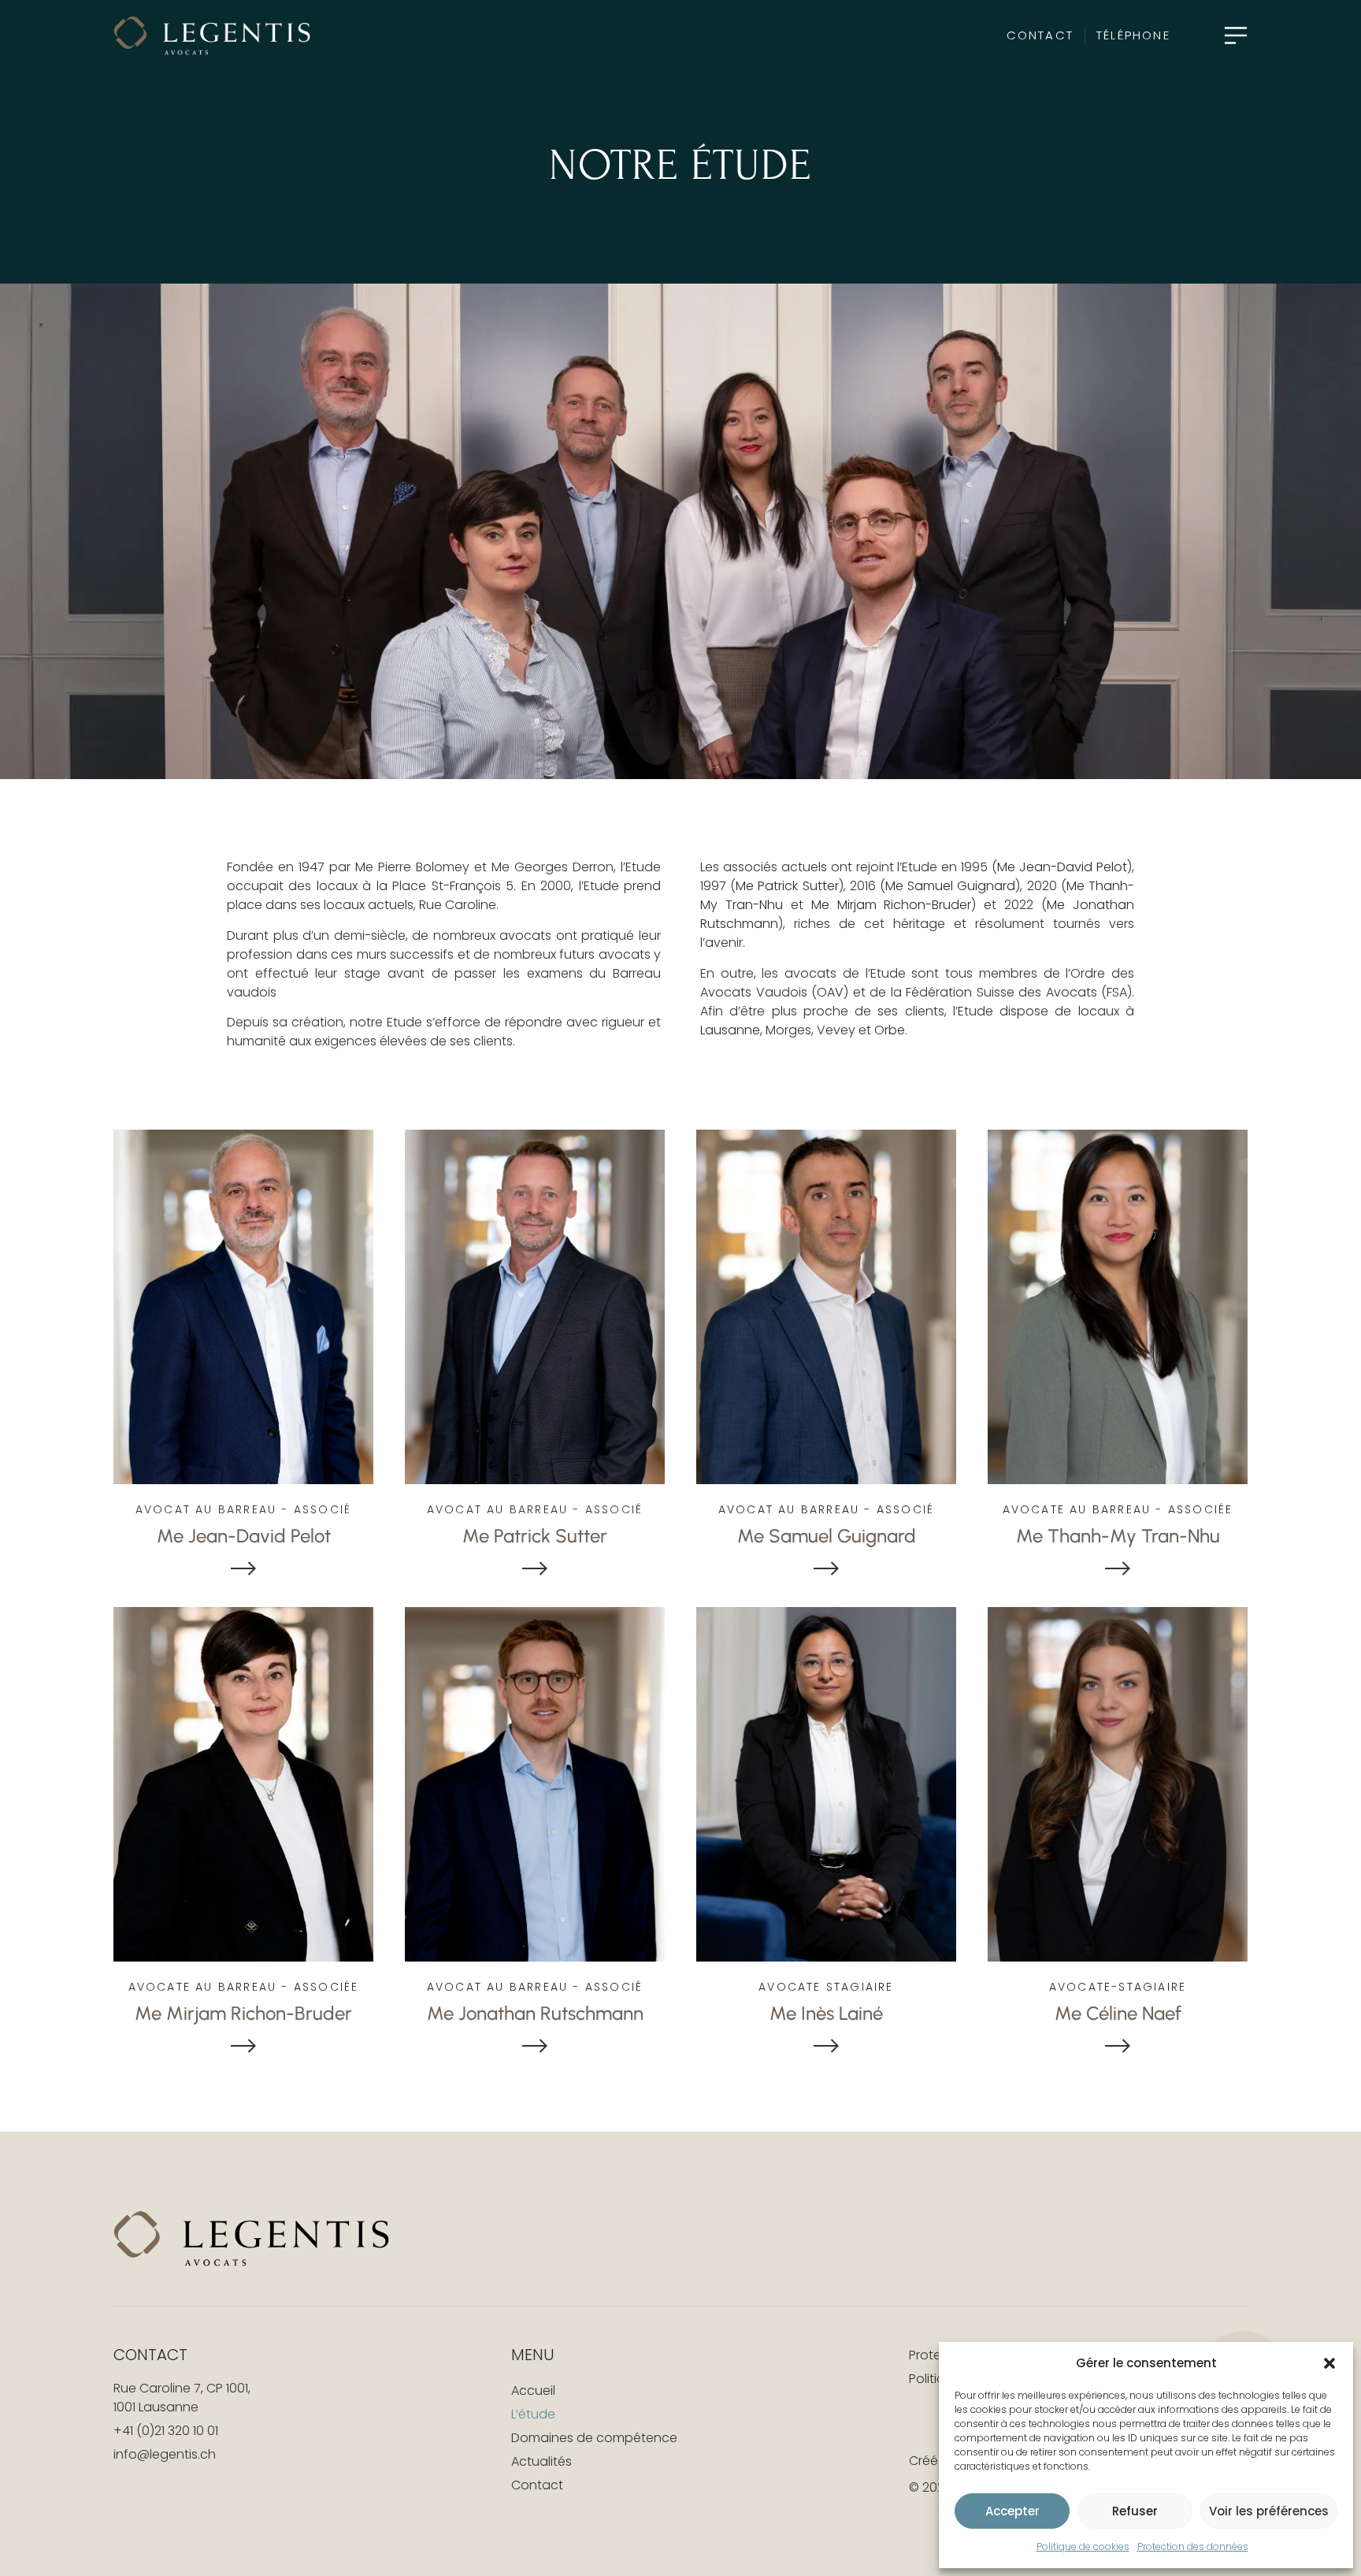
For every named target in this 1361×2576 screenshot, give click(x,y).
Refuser (1135, 2511)
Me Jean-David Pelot (1062, 867)
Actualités (541, 2461)
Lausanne (730, 1030)
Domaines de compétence (594, 2438)
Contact (537, 2485)
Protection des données (1193, 2546)
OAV (830, 992)
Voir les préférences (1269, 2511)
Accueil (533, 2390)
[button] (1329, 2363)
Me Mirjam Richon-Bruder (892, 905)
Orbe (890, 1030)
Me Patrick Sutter (787, 886)
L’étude (533, 2414)
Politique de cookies (1083, 2546)
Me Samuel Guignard (950, 886)
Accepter (1012, 2511)
